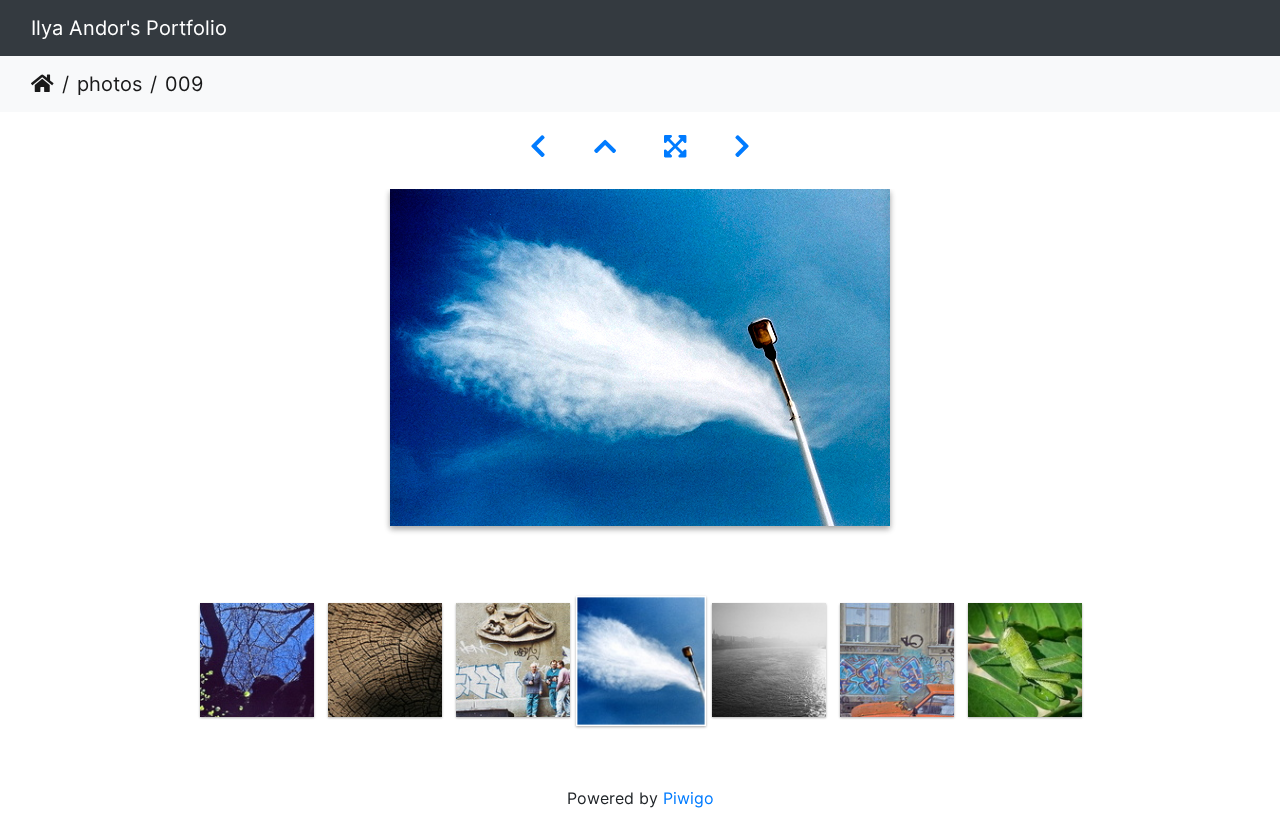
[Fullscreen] (675, 146)
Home (42, 84)
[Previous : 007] (538, 146)
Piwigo (688, 798)
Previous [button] (178, 665)
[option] (257, 660)
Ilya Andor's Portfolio (129, 28)
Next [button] (1103, 665)
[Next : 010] (742, 146)
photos (109, 84)
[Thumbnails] (605, 146)
